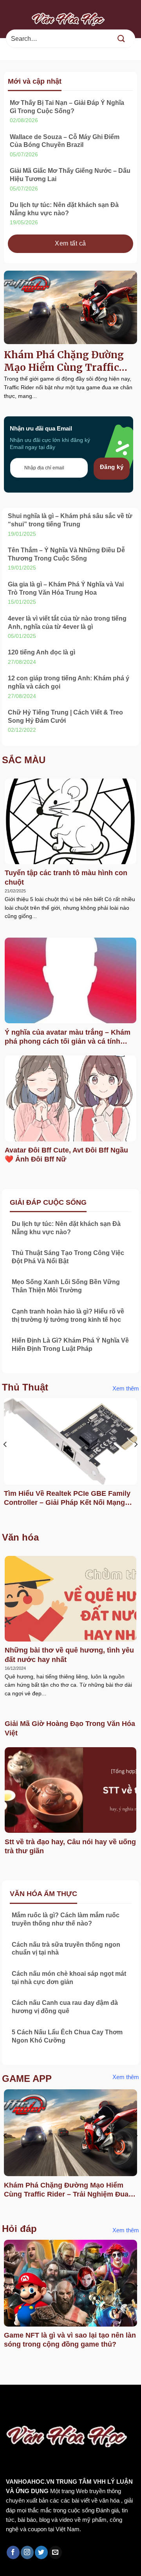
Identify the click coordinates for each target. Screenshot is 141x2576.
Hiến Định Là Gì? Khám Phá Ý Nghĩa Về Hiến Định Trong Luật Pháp (70, 1345)
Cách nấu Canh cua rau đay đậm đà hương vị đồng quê (65, 2007)
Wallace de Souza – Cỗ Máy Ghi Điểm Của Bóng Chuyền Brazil (65, 141)
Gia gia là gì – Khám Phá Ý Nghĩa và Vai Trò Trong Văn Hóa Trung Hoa (66, 588)
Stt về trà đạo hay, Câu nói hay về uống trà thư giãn (70, 1846)
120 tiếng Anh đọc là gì (42, 652)
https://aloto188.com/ (87, 2411)
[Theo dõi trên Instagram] (27, 2552)
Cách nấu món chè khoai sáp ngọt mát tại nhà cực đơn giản (69, 1978)
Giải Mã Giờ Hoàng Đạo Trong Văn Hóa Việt (70, 1728)
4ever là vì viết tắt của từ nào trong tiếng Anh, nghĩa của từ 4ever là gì (67, 623)
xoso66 (36, 2401)
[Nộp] (121, 39)
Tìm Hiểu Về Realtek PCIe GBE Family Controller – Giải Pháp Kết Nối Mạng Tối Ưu (67, 1499)
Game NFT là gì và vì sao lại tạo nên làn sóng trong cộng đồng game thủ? (70, 2340)
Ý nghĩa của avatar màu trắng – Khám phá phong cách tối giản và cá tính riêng (68, 1037)
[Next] (136, 1460)
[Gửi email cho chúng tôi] (55, 2552)
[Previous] (5, 1460)
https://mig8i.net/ (26, 2411)
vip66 (61, 2401)
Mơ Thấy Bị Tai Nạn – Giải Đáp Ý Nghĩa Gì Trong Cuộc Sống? (67, 107)
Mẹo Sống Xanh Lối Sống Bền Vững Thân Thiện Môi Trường (66, 1286)
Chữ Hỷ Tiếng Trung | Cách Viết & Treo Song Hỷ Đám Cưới (65, 716)
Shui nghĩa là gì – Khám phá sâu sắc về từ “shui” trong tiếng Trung (70, 520)
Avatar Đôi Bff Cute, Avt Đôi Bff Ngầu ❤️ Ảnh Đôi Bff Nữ (66, 1155)
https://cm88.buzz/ (100, 2401)
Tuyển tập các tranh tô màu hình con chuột (66, 877)
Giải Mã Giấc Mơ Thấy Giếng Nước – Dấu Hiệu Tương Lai (70, 175)
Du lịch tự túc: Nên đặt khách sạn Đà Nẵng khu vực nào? (64, 209)
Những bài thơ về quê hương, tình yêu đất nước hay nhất (69, 1655)
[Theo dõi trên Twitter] (41, 2552)
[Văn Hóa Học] (70, 19)
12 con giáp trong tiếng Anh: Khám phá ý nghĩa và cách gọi (69, 682)
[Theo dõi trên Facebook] (13, 2552)
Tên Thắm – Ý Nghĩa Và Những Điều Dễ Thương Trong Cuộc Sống (66, 554)
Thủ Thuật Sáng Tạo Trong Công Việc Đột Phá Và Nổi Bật (68, 1257)
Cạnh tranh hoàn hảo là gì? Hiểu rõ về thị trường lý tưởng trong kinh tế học (68, 1315)
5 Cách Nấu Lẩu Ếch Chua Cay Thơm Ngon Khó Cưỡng (67, 2036)
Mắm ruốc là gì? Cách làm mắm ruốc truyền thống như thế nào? (66, 1919)
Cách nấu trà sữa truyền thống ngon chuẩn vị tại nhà (66, 1949)
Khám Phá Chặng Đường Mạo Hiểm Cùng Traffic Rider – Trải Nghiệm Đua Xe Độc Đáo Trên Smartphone (65, 361)
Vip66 (10, 2401)
